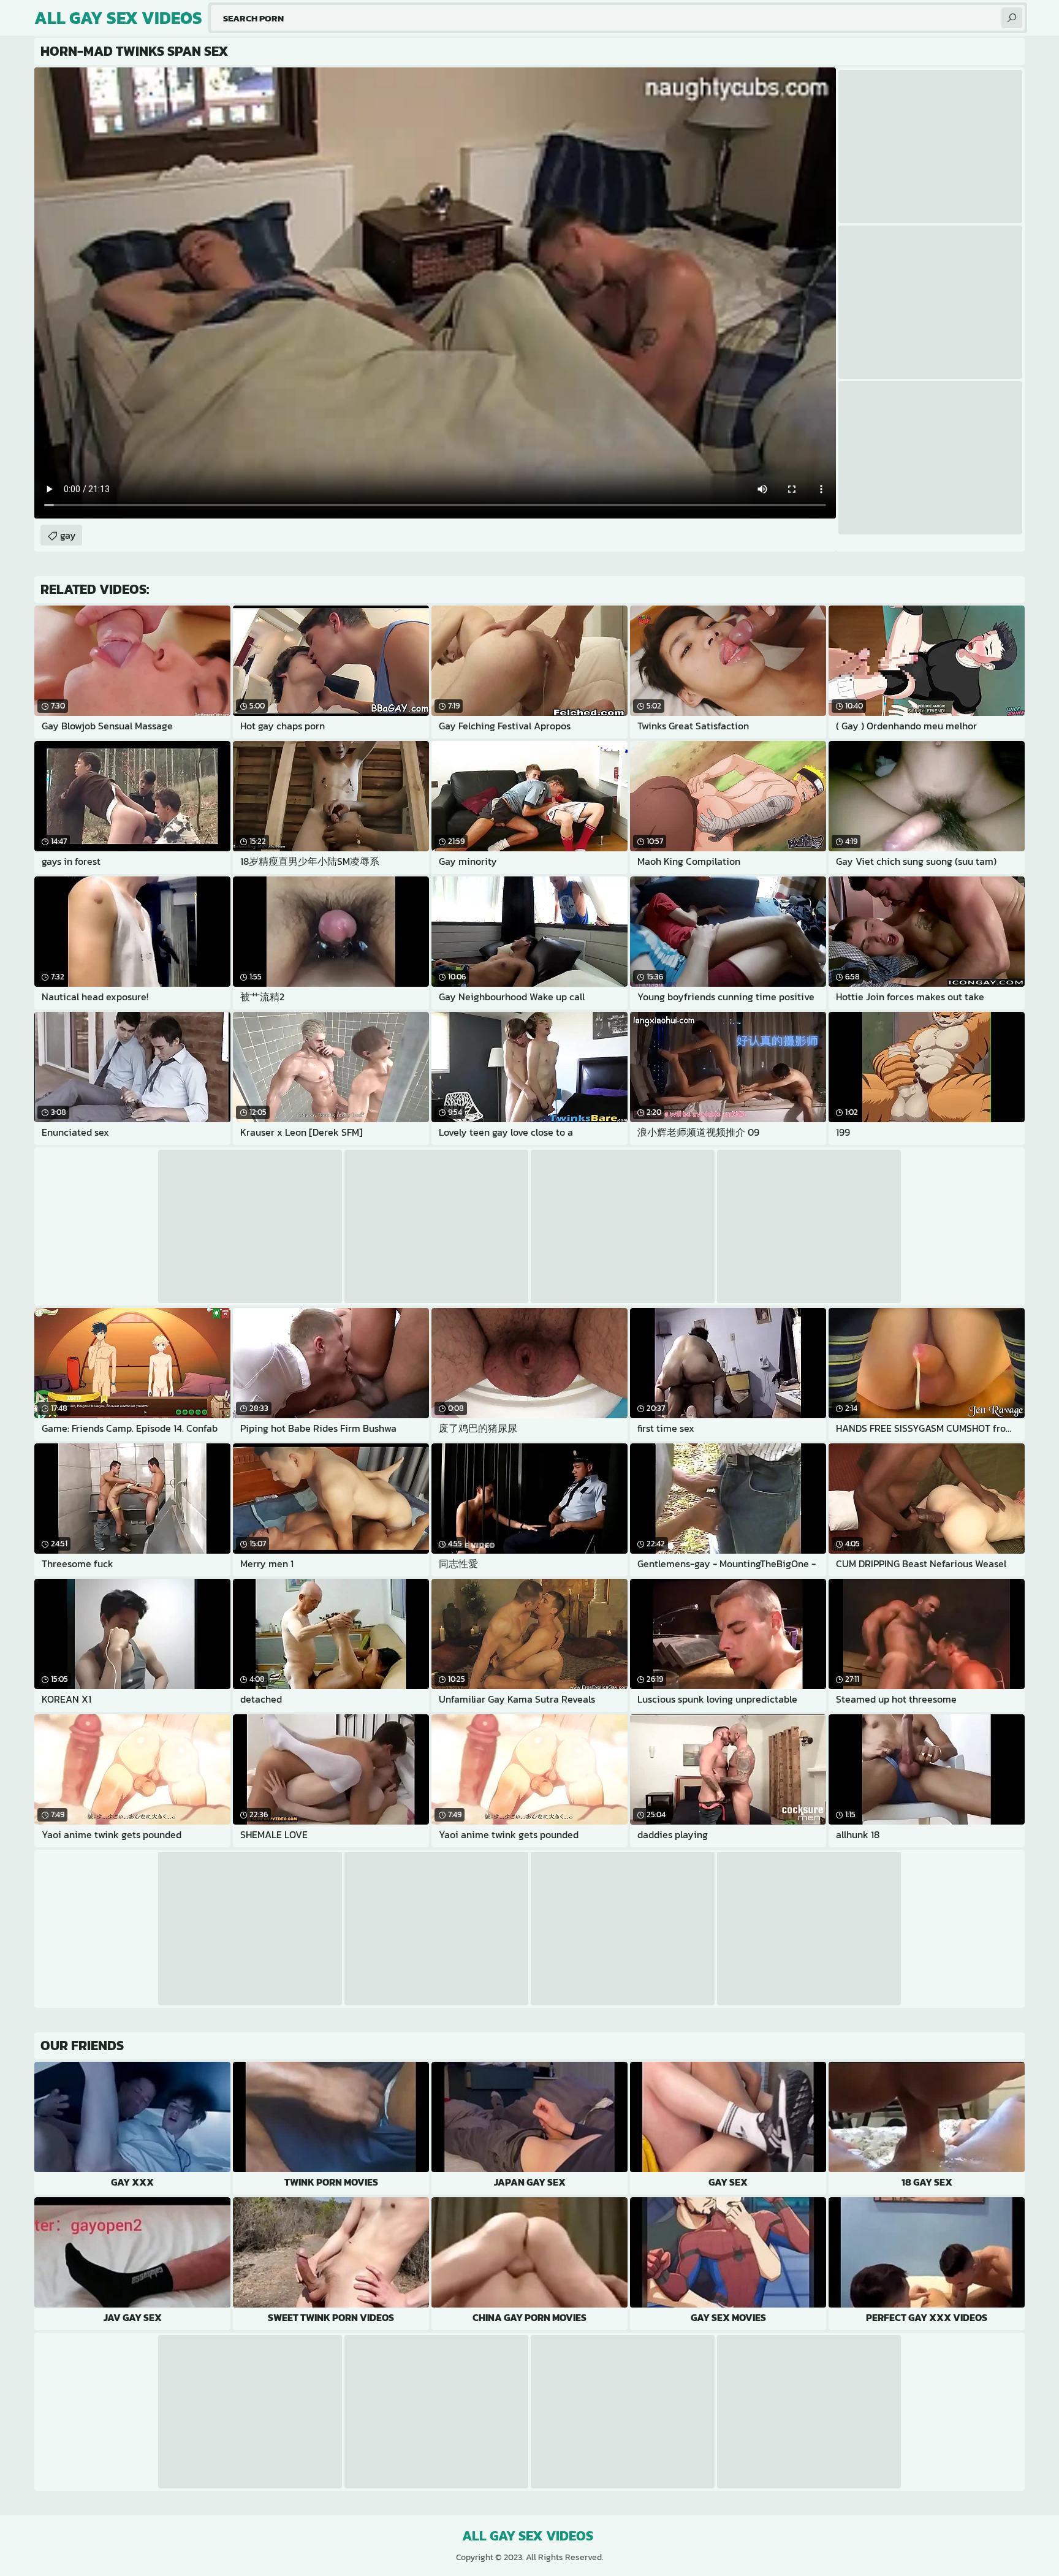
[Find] (1012, 18)
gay (68, 535)
